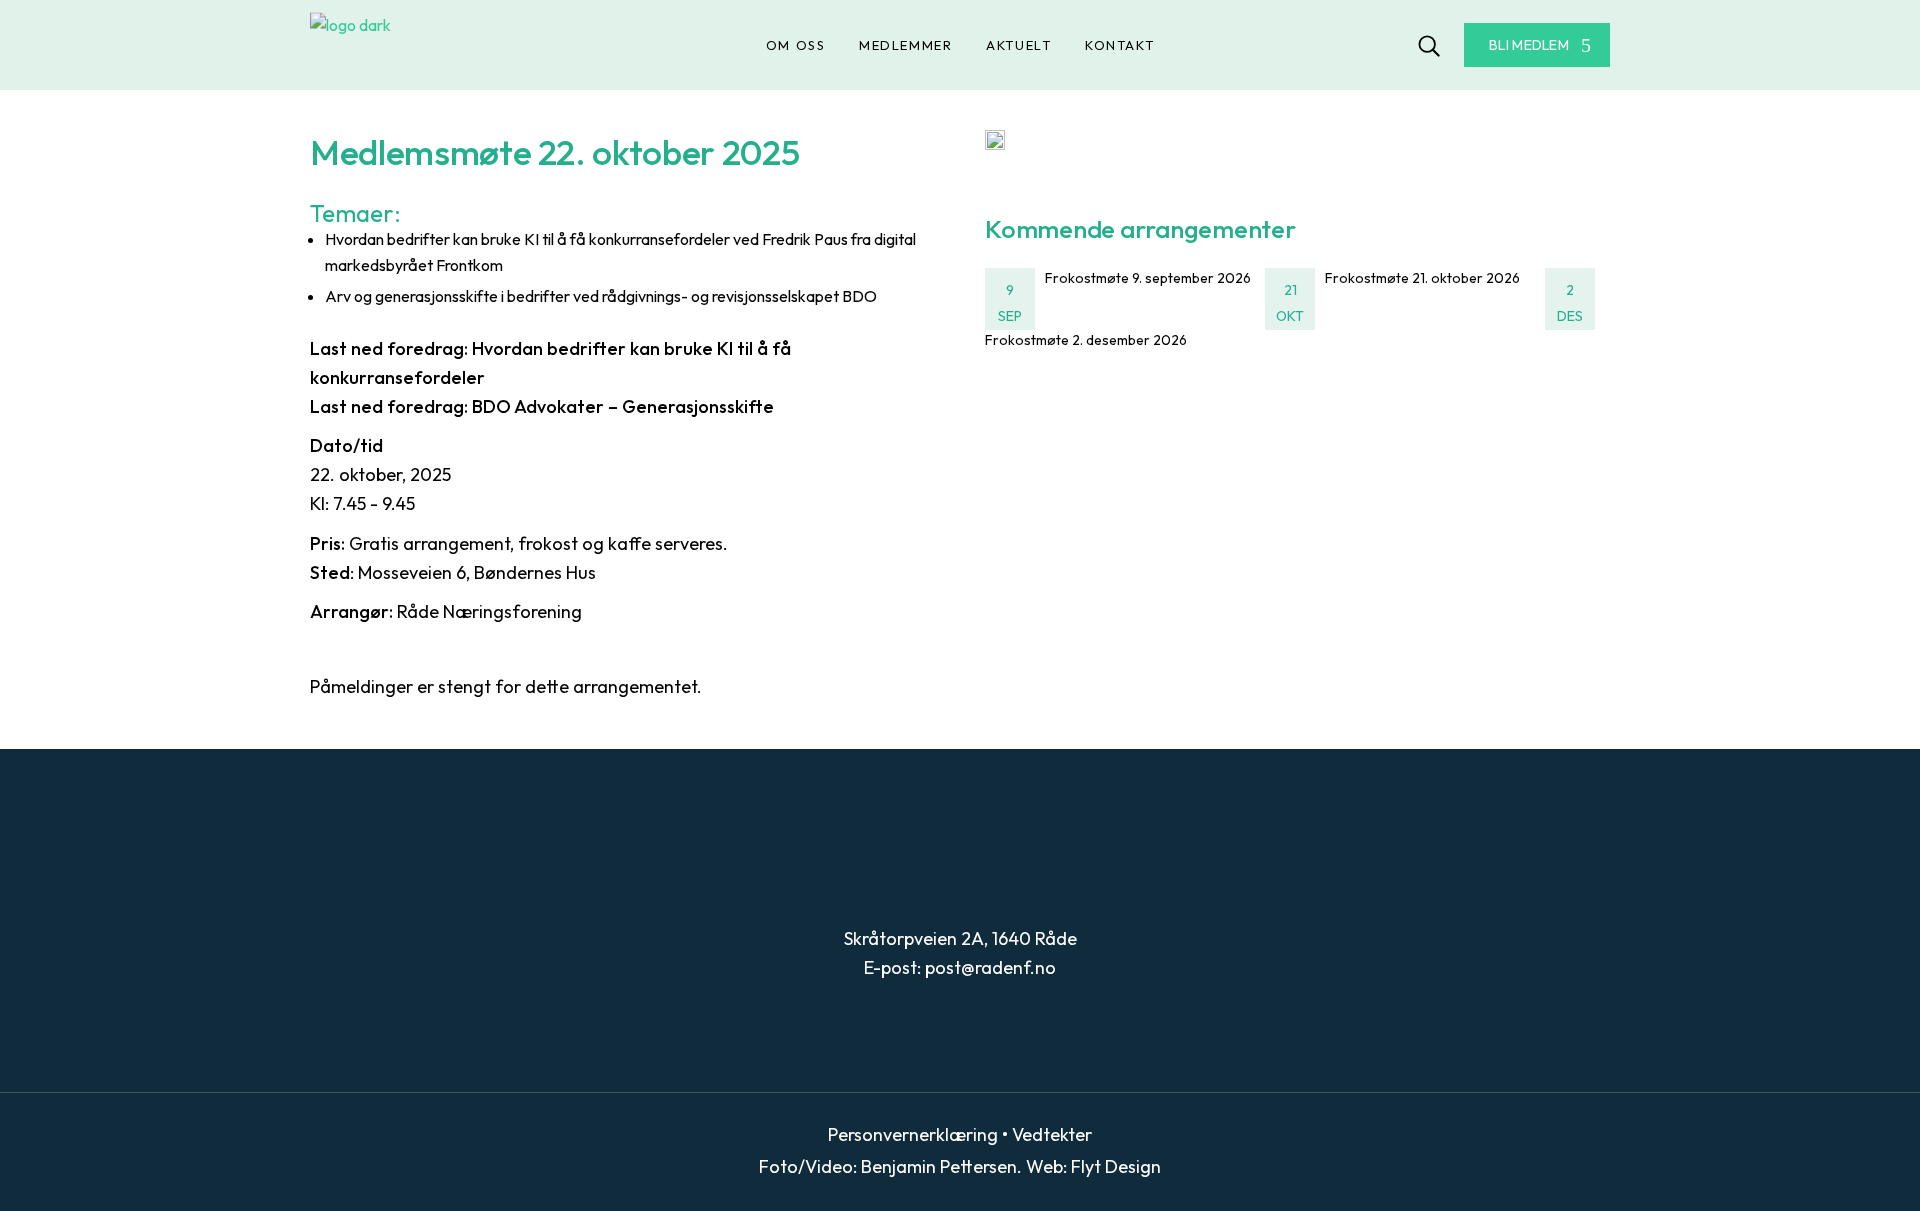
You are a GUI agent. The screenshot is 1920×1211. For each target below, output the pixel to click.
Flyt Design (1116, 1166)
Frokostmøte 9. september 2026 (1148, 278)
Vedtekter (1052, 1134)
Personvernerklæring (913, 1134)
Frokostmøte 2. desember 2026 (1086, 340)
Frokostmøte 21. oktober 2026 (1422, 278)
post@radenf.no (990, 967)
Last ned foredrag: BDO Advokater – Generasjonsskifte (542, 406)
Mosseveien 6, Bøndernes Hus (477, 572)
